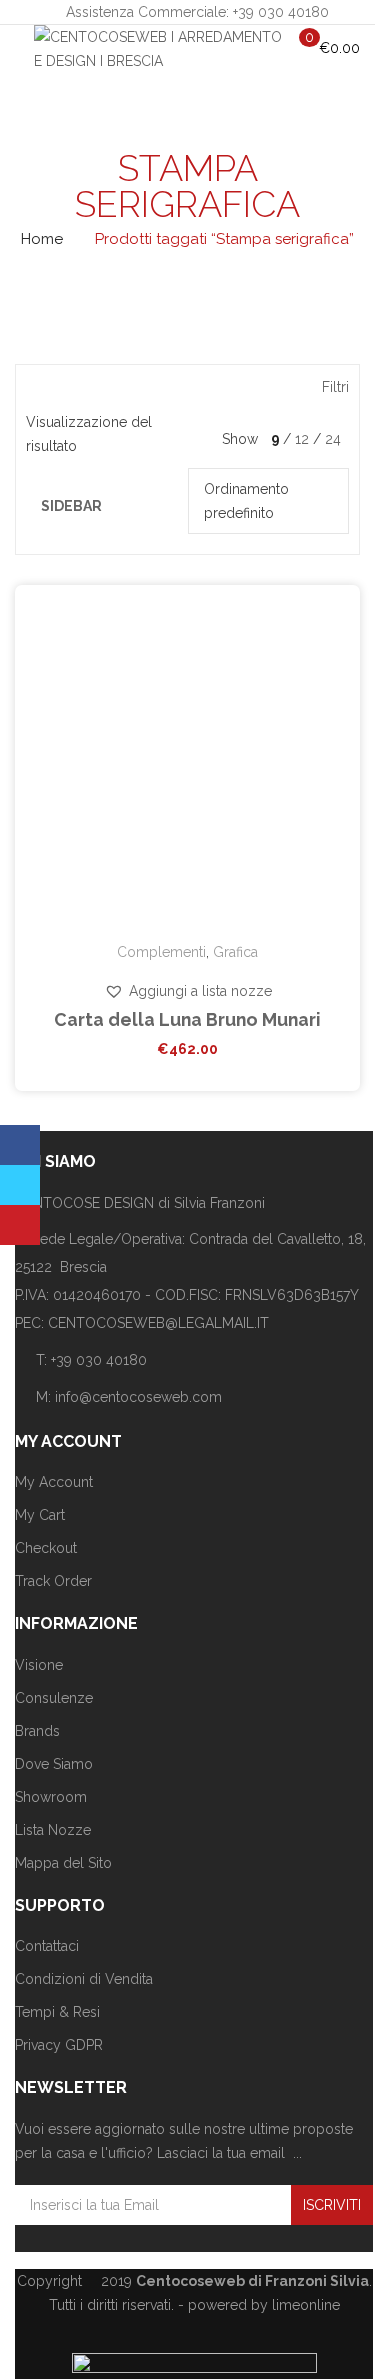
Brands (37, 1731)
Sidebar (71, 506)
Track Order (53, 1581)
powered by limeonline (264, 2305)
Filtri (335, 387)
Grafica (235, 952)
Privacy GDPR (59, 2045)
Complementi (161, 952)
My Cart (40, 1515)
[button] (188, 991)
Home (42, 239)
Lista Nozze (53, 1830)
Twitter (20, 1185)
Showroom (51, 1797)
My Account (54, 1482)
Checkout (46, 1548)
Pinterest (20, 1225)
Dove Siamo (54, 1764)
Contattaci (47, 1946)
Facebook (20, 1145)
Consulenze (54, 1698)
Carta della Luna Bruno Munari (187, 1019)
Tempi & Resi (57, 2012)
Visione (39, 1665)
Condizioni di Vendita (84, 1979)
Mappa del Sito (63, 1863)
